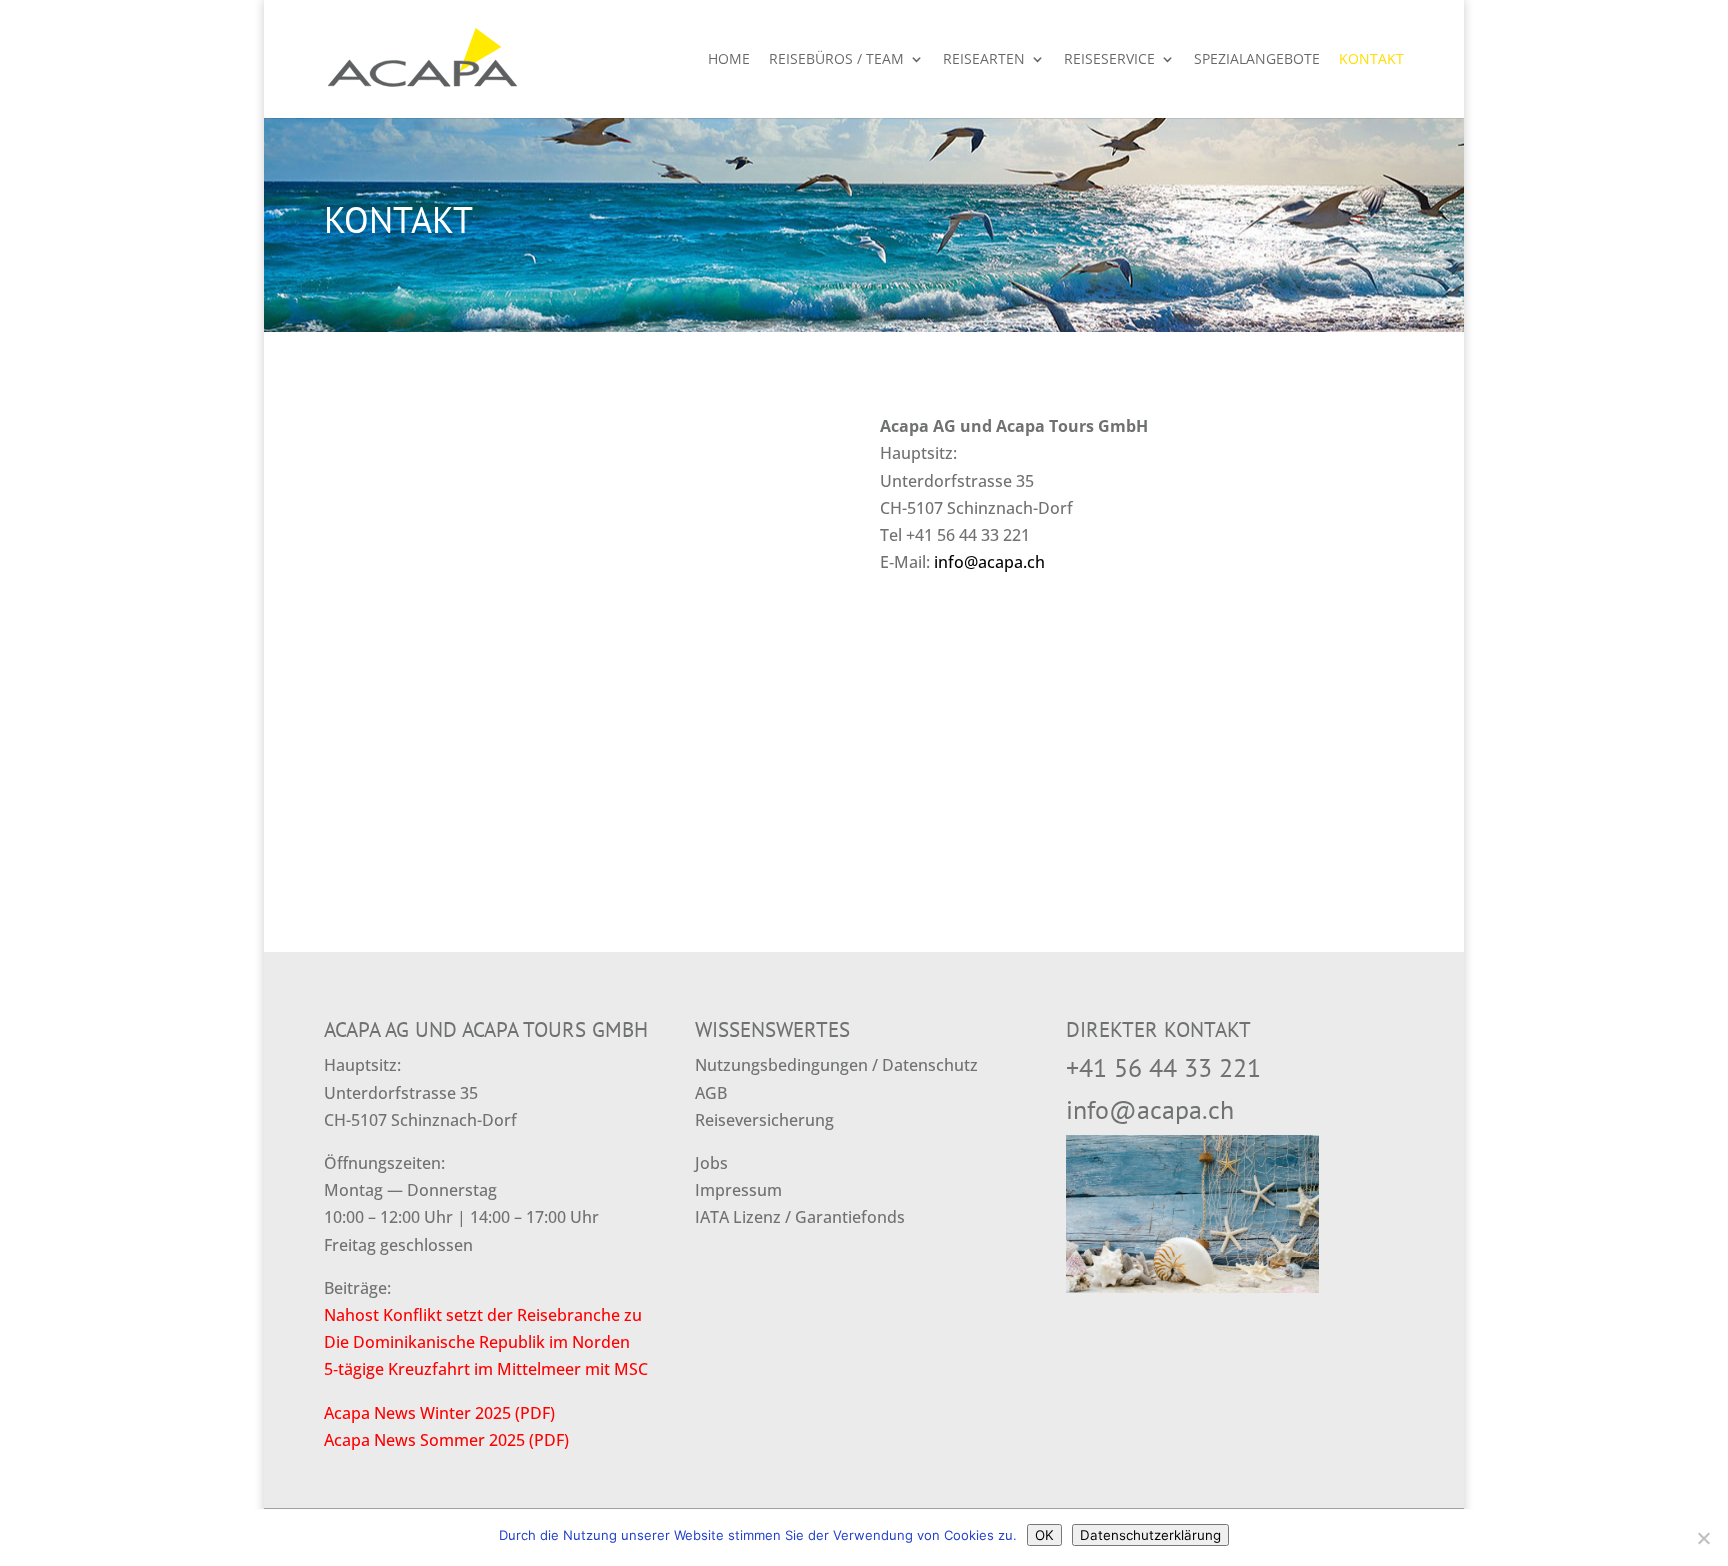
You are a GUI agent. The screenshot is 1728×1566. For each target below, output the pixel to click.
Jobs (711, 1163)
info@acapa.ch (989, 562)
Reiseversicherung (764, 1120)
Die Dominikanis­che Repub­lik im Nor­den (477, 1342)
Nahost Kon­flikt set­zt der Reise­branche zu (483, 1315)
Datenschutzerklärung (1150, 1535)
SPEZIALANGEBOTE (1257, 60)
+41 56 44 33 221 (1163, 1067)
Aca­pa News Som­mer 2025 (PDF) (446, 1440)
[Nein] (1703, 1538)
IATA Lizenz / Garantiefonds (800, 1217)
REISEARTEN (984, 60)
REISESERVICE (1109, 60)
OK (1044, 1535)
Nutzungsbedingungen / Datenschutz (836, 1065)
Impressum (738, 1190)
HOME (729, 60)
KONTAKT (1371, 60)
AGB (711, 1093)
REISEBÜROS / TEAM (836, 60)
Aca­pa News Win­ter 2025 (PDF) (439, 1413)
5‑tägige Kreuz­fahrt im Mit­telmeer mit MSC (486, 1369)
